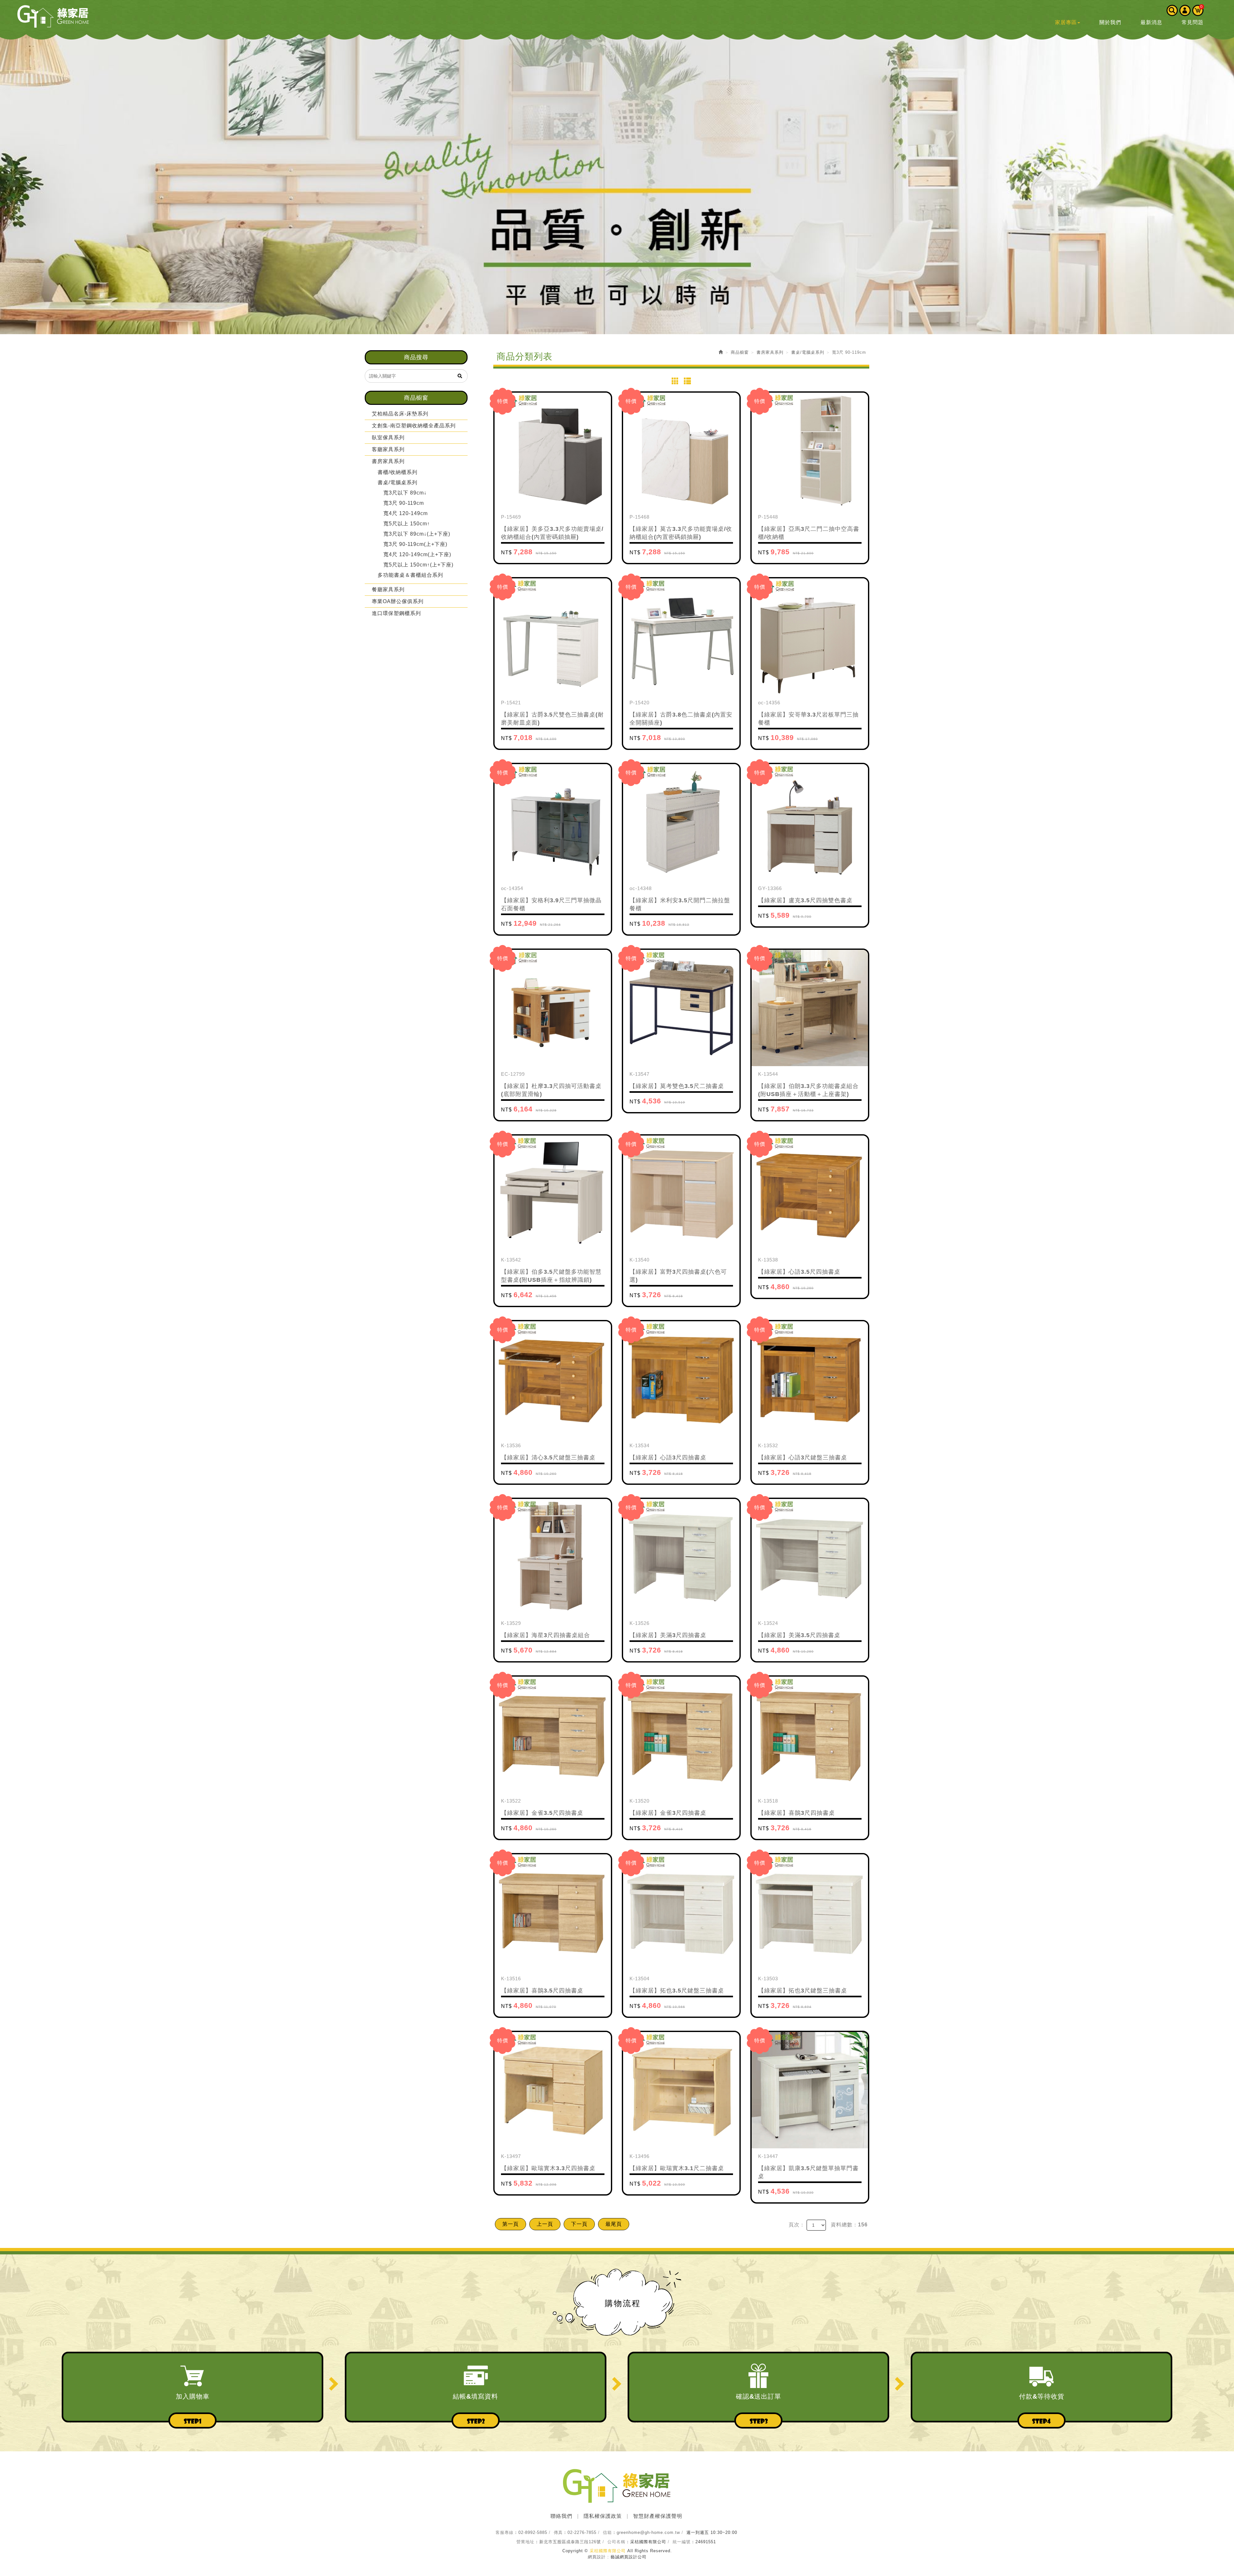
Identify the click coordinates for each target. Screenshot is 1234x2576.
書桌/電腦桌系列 (398, 482)
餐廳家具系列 (388, 589)
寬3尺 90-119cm (404, 503)
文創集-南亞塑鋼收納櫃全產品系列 (414, 426)
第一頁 (510, 2224)
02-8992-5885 (533, 2532)
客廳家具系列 (388, 449)
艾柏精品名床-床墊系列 (400, 414)
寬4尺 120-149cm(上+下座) (417, 554)
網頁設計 (597, 2557)
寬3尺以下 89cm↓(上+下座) (417, 534)
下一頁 (579, 2224)
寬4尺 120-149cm (406, 513)
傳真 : (560, 2532)
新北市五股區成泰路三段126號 (570, 2542)
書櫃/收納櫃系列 (398, 472)
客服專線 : (506, 2532)
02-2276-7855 (582, 2532)
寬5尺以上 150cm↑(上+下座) (418, 565)
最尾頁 (614, 2224)
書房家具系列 (388, 461)
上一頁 (545, 2224)
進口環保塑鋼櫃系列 (396, 613)
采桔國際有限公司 (53, 16)
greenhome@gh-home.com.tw (648, 2532)
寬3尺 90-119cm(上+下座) (415, 544)
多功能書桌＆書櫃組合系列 (410, 575)
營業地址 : (527, 2542)
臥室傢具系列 (388, 437)
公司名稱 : (618, 2542)
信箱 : (609, 2532)
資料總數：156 (849, 2225)
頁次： (797, 2225)
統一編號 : (683, 2542)
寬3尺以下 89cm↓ (405, 493)
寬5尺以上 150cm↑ (407, 524)
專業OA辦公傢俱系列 (398, 601)
